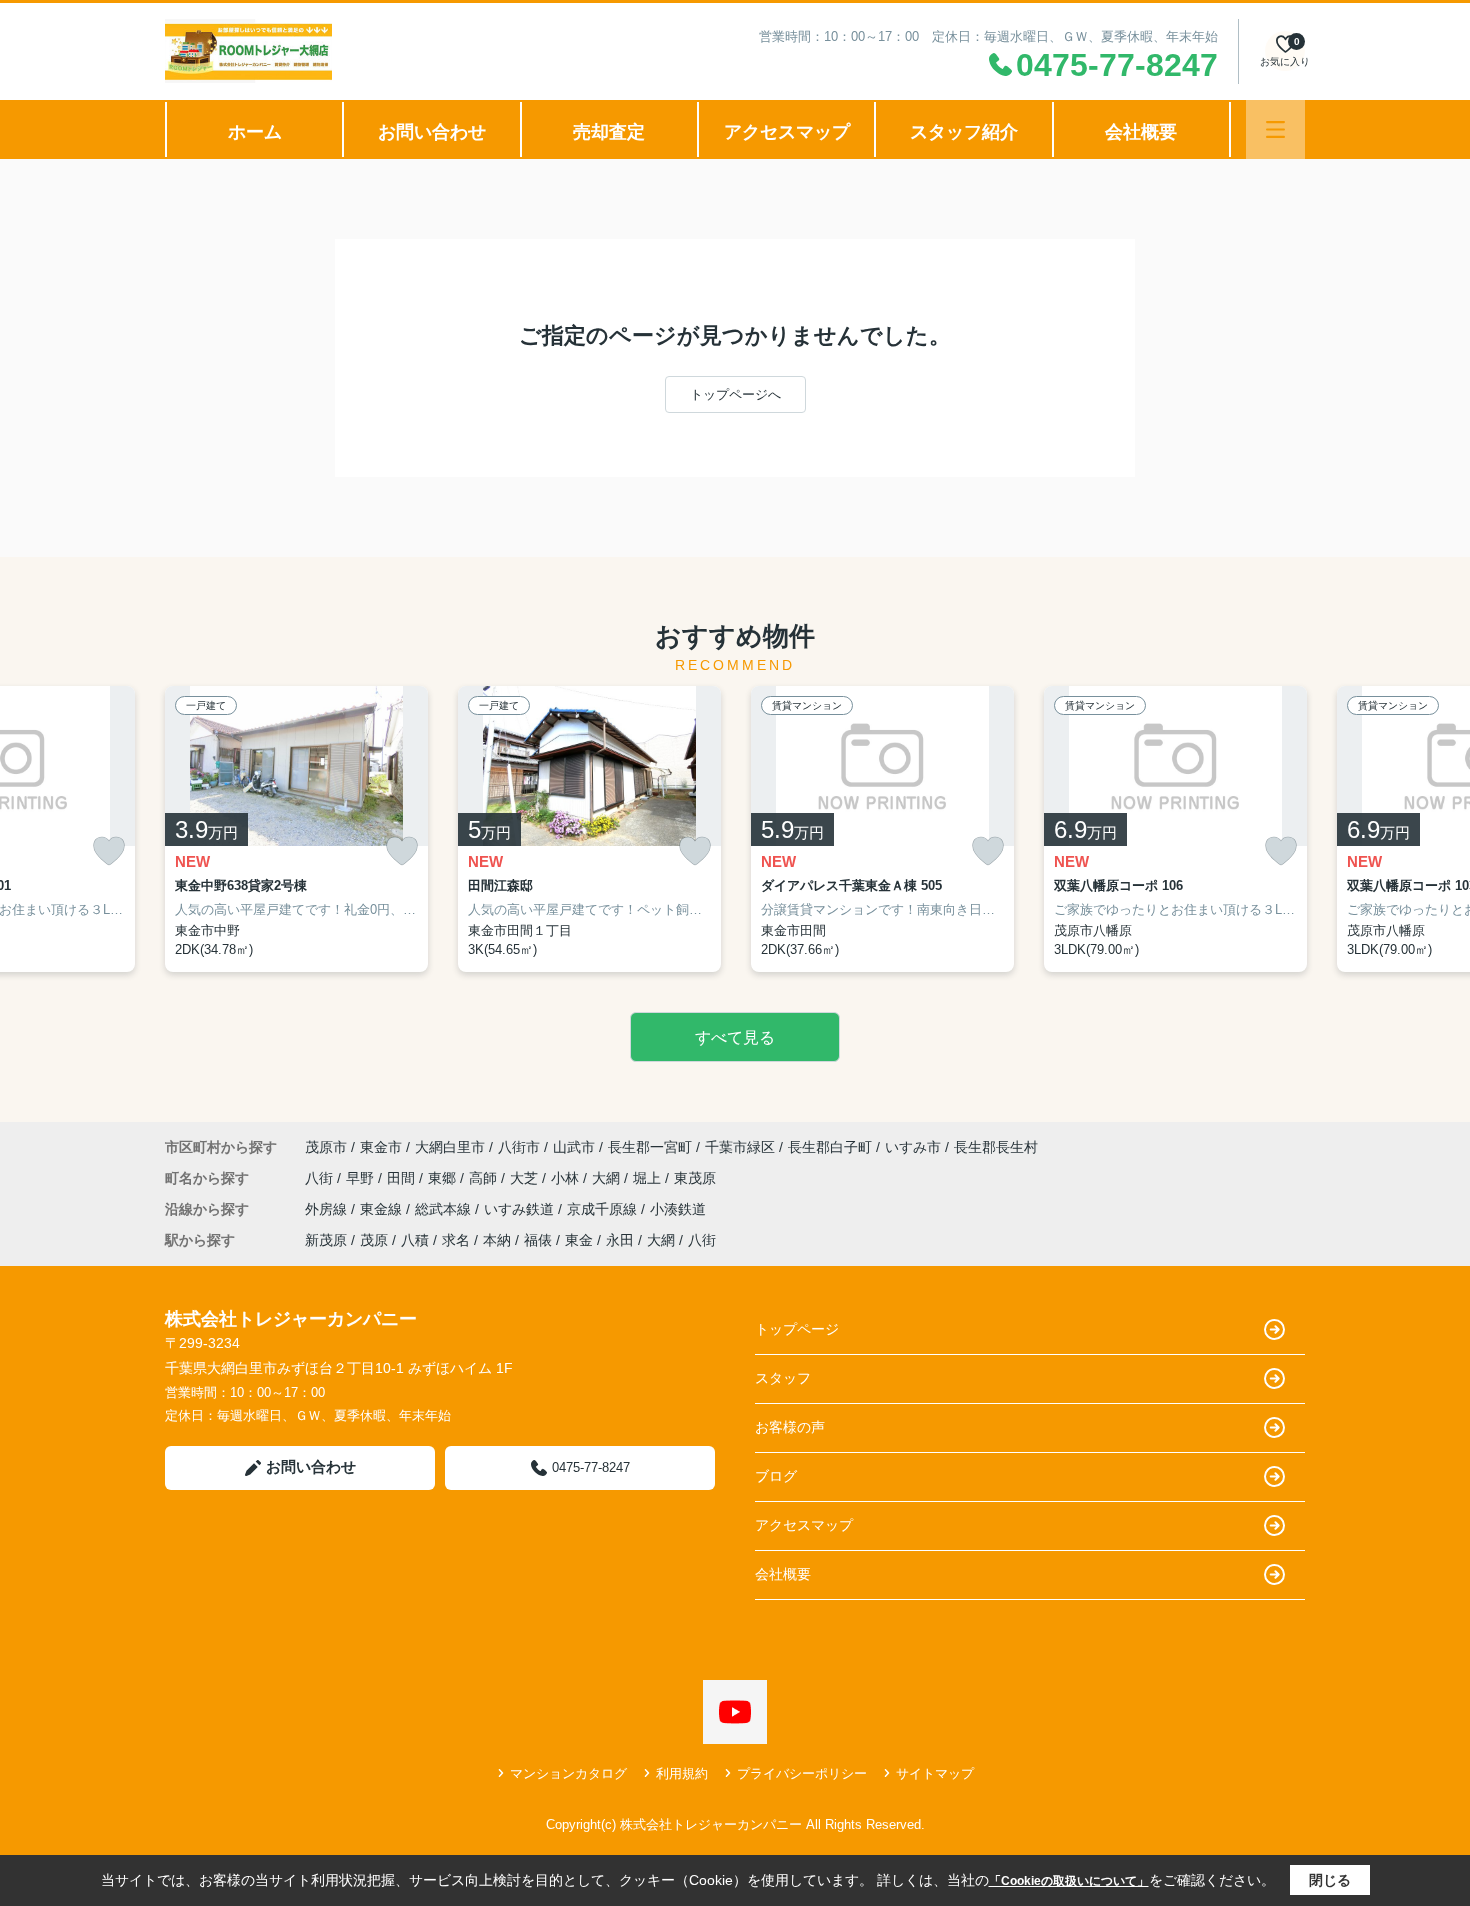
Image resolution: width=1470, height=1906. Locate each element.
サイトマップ (935, 1773)
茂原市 (326, 1147)
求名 (456, 1240)
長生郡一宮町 (650, 1147)
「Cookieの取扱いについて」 (1069, 1881)
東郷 (444, 1178)
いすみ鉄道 (521, 1209)
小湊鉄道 (678, 1209)
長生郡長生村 (996, 1147)
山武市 (574, 1147)
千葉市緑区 (740, 1147)
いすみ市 (913, 1147)
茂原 (374, 1240)
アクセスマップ (787, 132)
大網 (608, 1178)
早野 (362, 1178)
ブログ (776, 1476)
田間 (403, 1178)
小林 (567, 1178)
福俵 (538, 1240)
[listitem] (296, 829)
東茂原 (695, 1178)
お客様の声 (790, 1427)
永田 (620, 1240)
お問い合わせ (432, 132)
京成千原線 (604, 1209)
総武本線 (445, 1209)
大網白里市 (450, 1147)
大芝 (526, 1178)
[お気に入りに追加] (109, 851)
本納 (497, 1240)
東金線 (383, 1209)
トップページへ (735, 394)
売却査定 (609, 132)
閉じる (1330, 1880)
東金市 (381, 1147)
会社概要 (1141, 132)
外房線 (328, 1209)
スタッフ (783, 1378)
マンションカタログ (568, 1773)
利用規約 (682, 1773)
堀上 (649, 1178)
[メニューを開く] (1275, 129)
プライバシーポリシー (802, 1773)
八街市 (519, 1147)
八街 (321, 1178)
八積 (415, 1240)
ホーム (255, 132)
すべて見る (735, 1037)
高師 (485, 1178)
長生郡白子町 (830, 1147)
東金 (579, 1240)
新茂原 (326, 1240)
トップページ (797, 1329)
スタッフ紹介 (964, 132)
